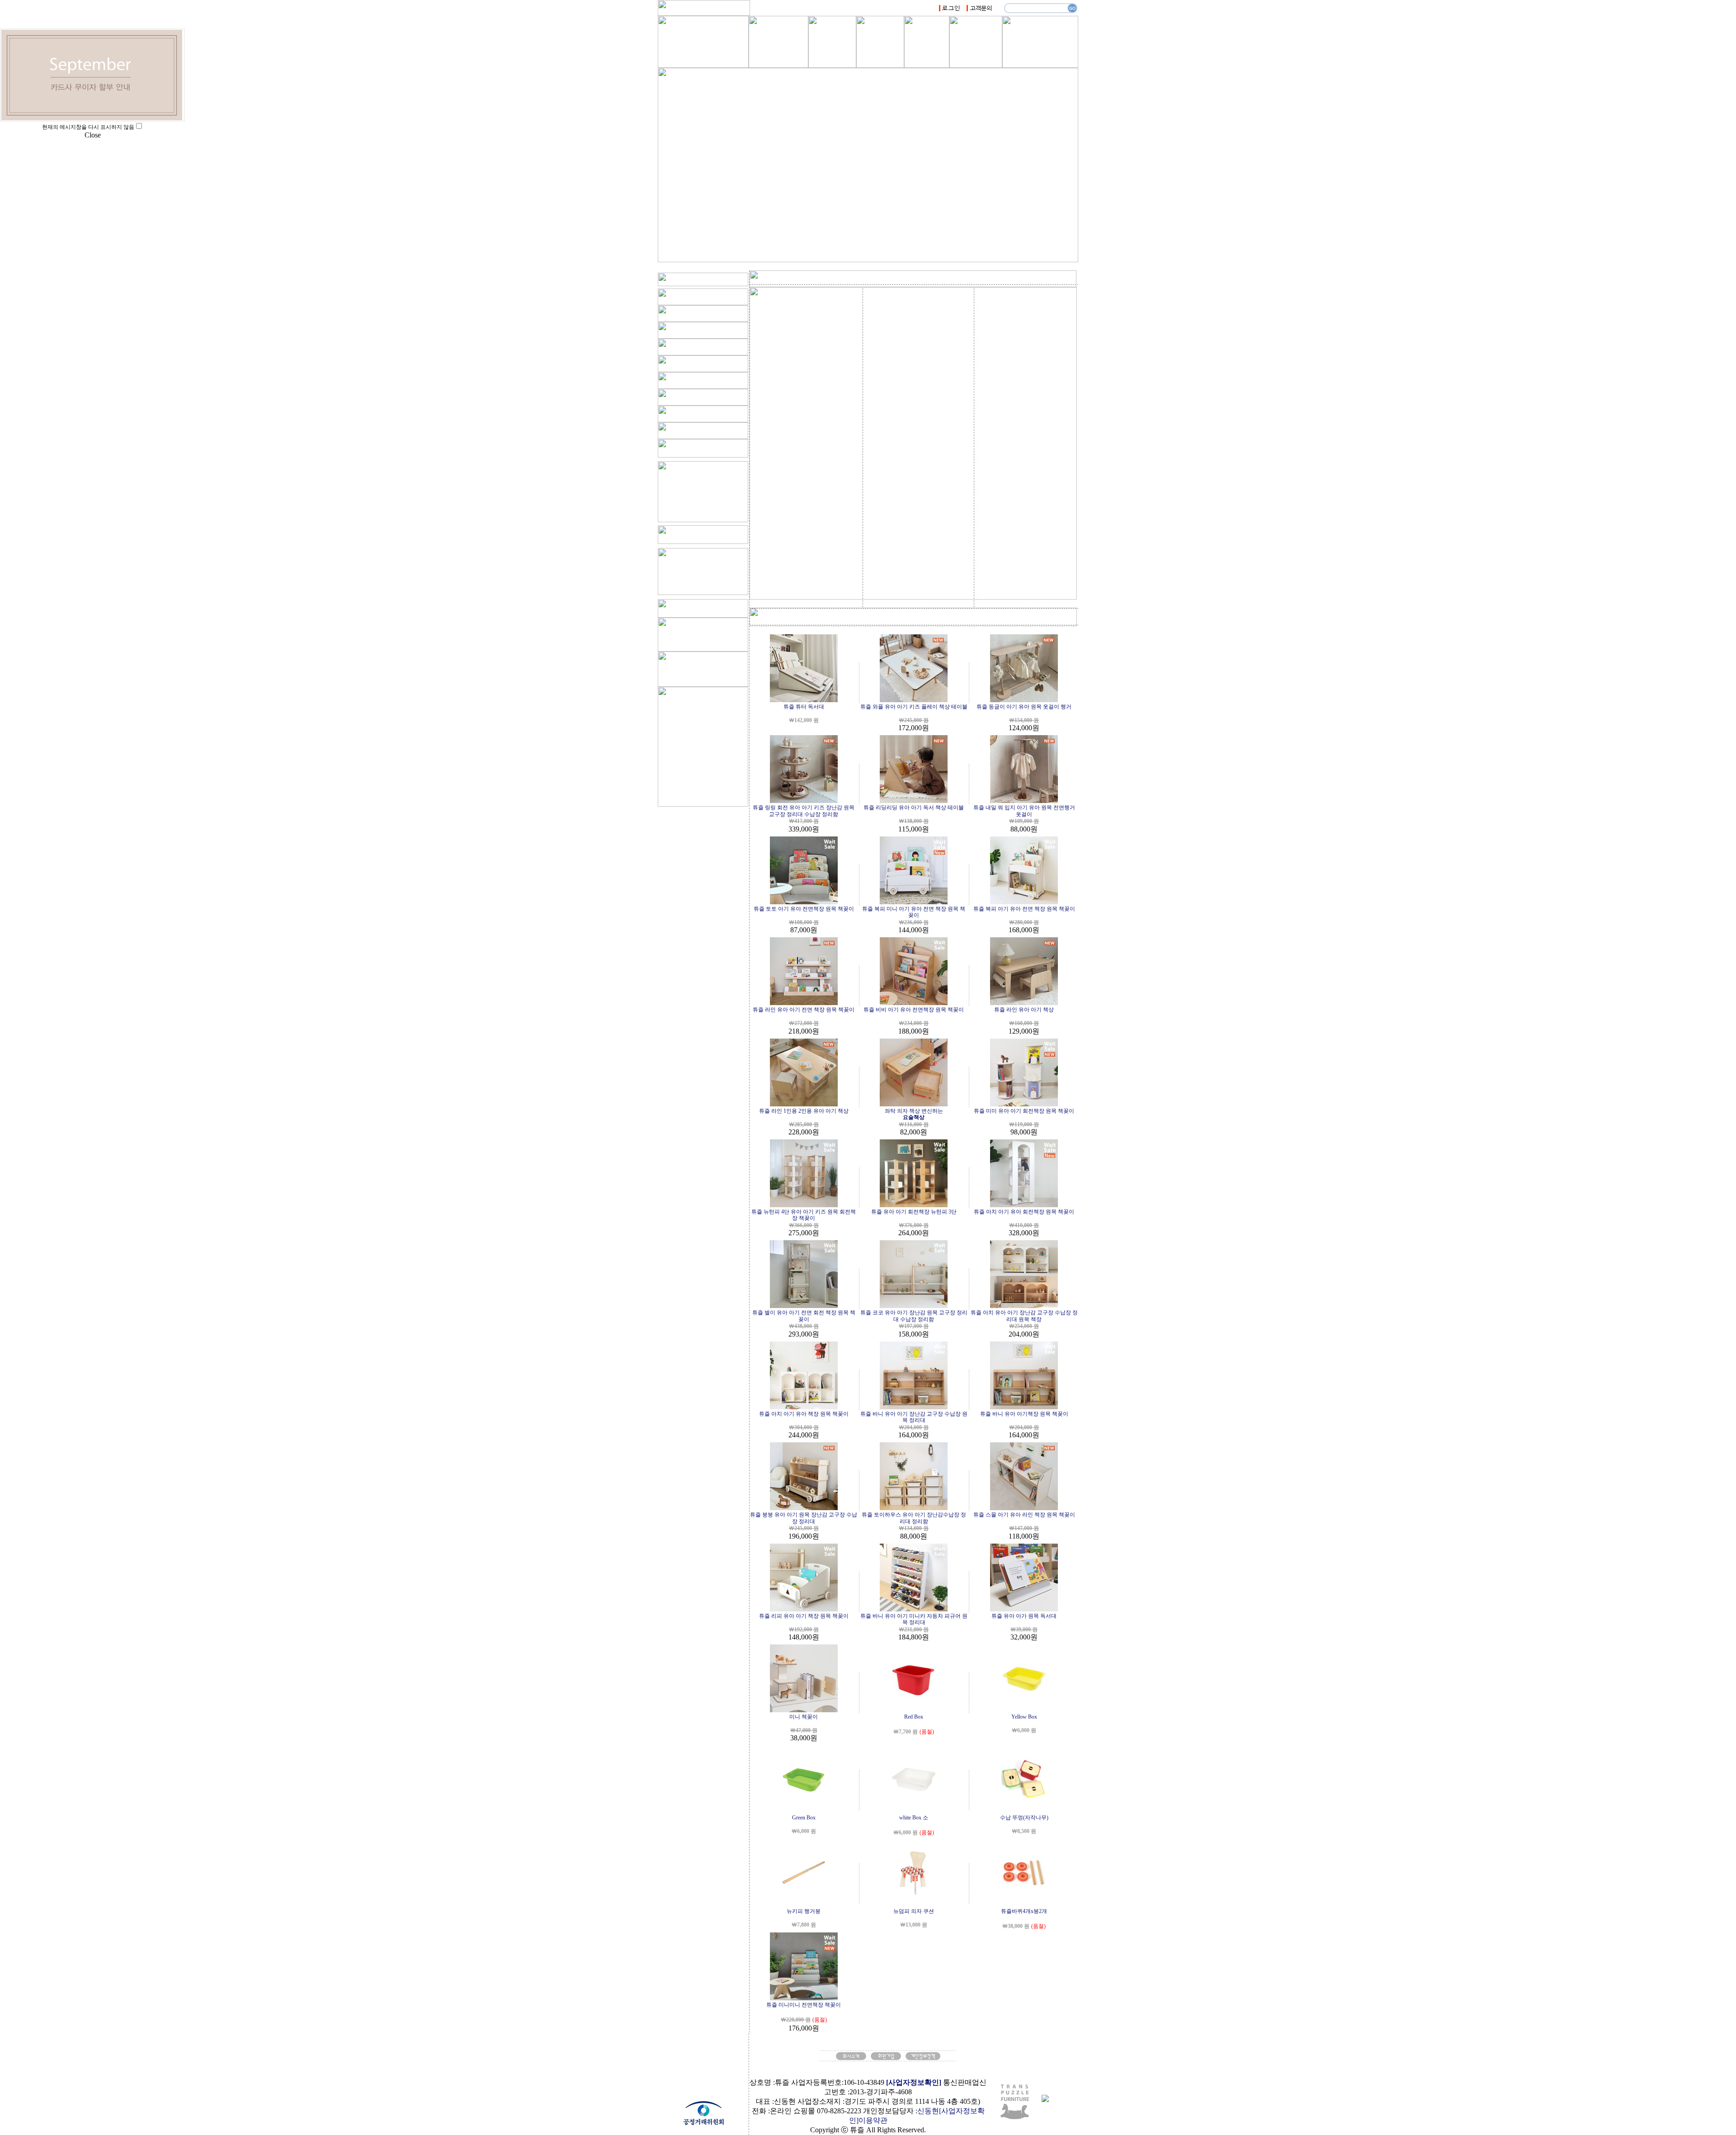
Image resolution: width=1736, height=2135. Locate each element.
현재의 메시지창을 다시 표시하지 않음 (88, 127)
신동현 (928, 2111)
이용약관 (873, 2120)
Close (93, 135)
